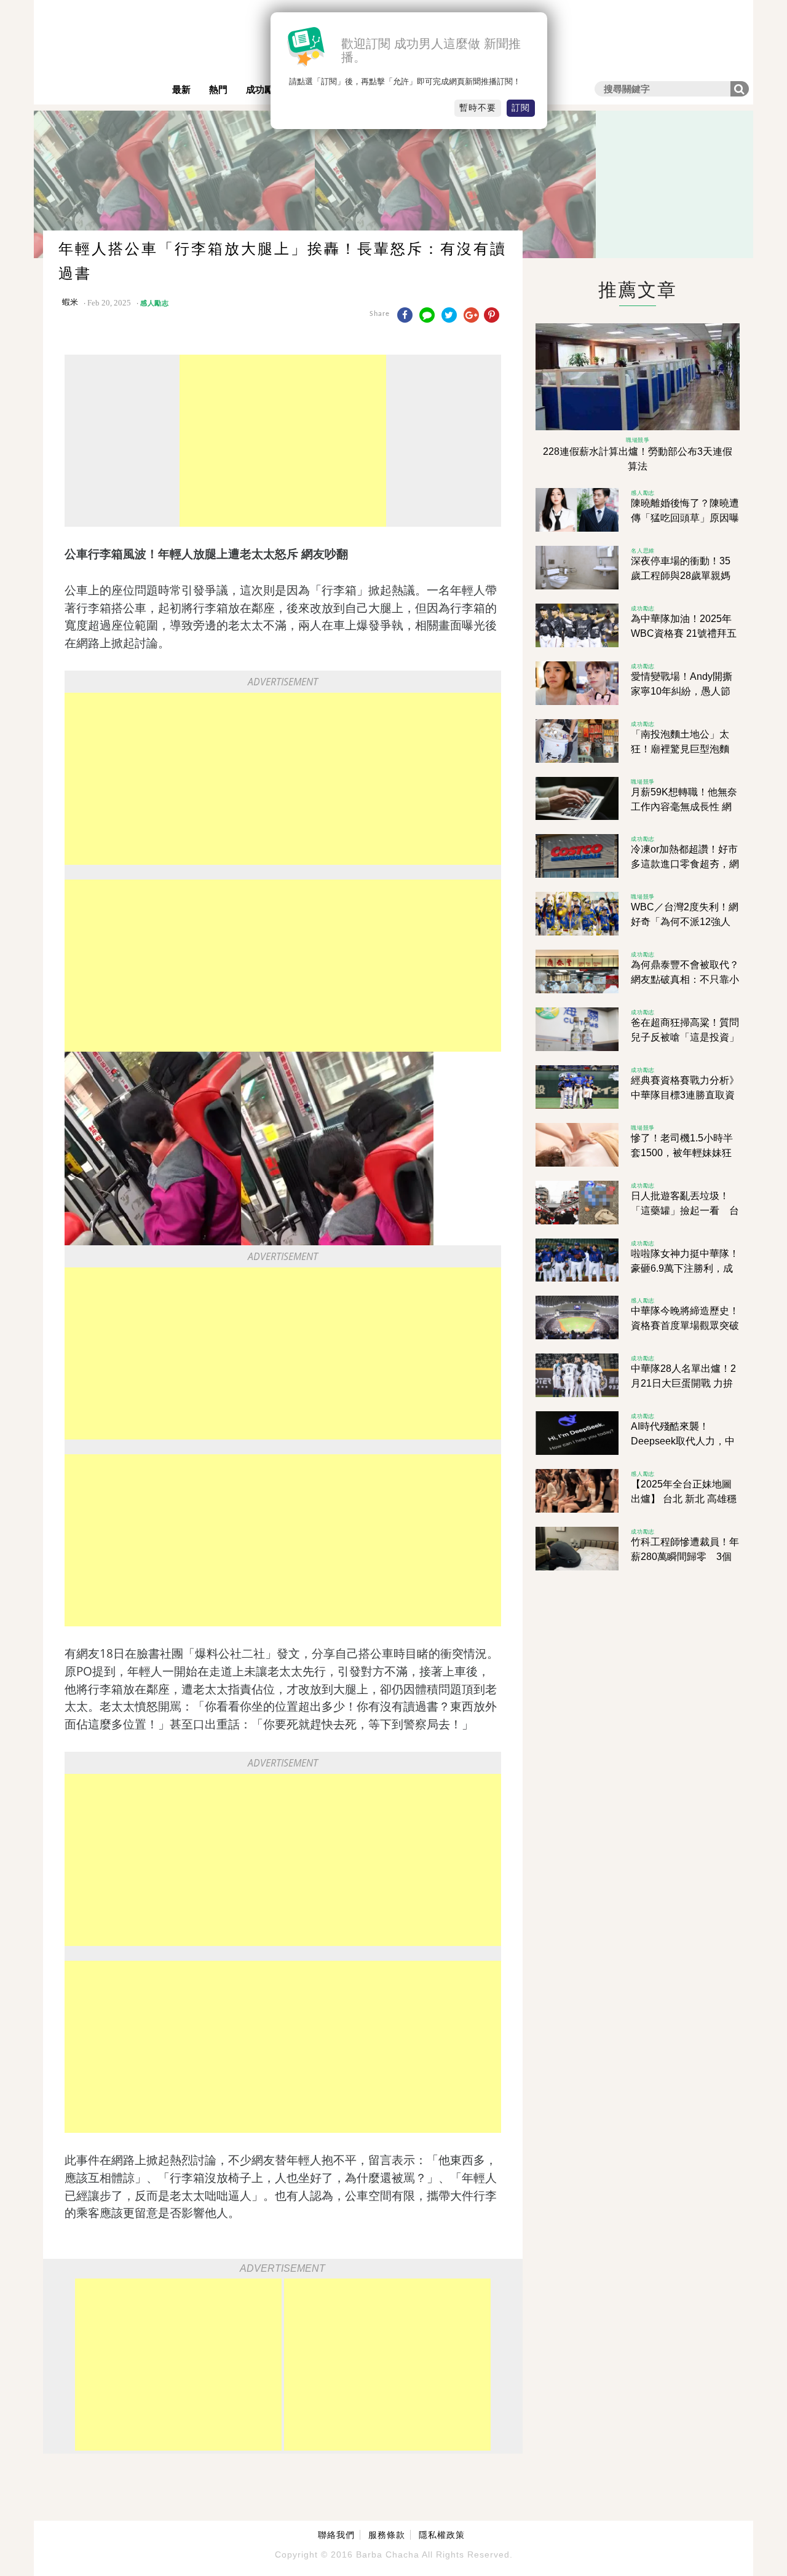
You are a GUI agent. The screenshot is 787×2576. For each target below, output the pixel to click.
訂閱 (521, 108)
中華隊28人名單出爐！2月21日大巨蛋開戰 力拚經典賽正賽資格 (683, 1383)
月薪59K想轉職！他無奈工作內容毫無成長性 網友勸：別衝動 (684, 807)
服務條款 (387, 2535)
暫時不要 (478, 108)
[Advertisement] (283, 441)
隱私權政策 (442, 2535)
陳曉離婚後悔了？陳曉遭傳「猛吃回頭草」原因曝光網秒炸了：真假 (685, 518)
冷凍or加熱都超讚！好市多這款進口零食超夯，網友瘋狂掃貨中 (685, 864)
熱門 (218, 89)
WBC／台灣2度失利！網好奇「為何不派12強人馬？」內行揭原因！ (685, 922)
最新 (181, 89)
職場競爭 (638, 440)
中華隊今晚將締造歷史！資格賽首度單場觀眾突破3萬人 (685, 1325)
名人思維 (643, 550)
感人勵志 (155, 303)
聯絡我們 (336, 2535)
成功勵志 (264, 89)
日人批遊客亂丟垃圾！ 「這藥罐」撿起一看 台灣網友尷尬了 (685, 1211)
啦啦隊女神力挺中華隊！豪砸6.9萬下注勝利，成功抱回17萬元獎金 (685, 1268)
